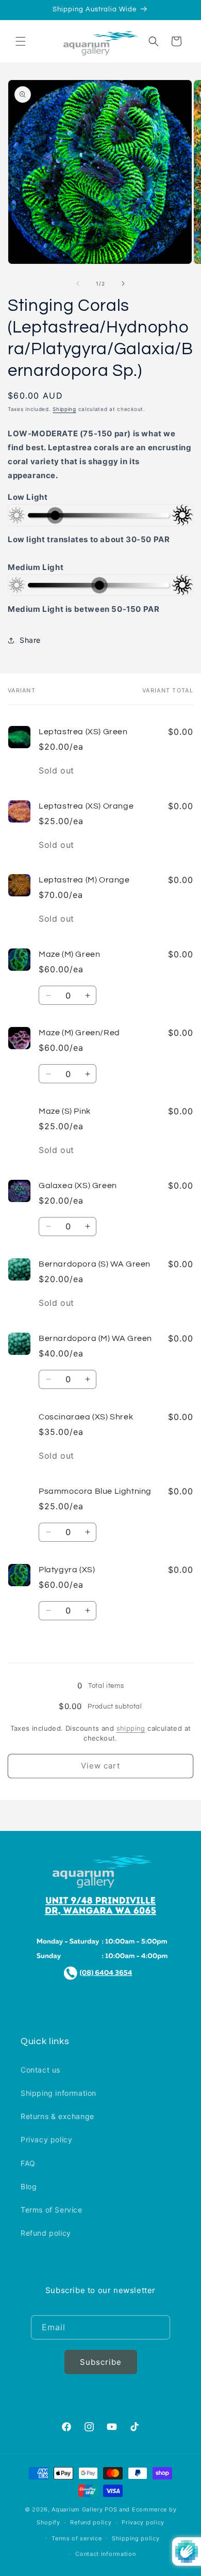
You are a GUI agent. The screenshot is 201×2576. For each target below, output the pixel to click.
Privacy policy (46, 2139)
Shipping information (58, 2093)
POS (111, 2509)
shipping (131, 1728)
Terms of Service (52, 2210)
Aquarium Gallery (78, 2509)
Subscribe (101, 2362)
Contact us (40, 2070)
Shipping (64, 409)
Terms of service (77, 2538)
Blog (29, 2186)
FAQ (28, 2163)
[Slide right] (123, 283)
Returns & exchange (57, 2116)
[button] (21, 41)
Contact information (105, 2554)
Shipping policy (136, 2538)
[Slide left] (78, 283)
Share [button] (30, 640)
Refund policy (46, 2233)
